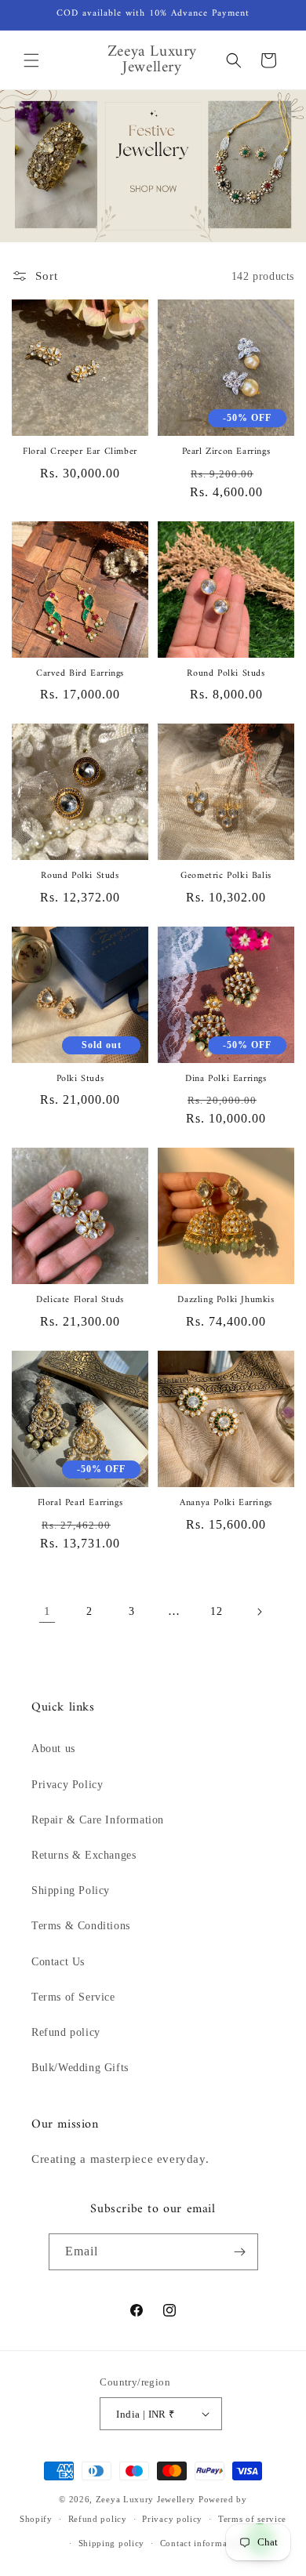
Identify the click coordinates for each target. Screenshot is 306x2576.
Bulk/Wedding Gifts (80, 2068)
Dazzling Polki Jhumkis (226, 1301)
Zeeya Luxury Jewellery (146, 2499)
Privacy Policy (67, 1785)
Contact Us (58, 1962)
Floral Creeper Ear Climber (80, 452)
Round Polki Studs (226, 674)
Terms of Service (73, 1997)
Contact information (202, 2543)
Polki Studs (80, 1079)
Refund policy (66, 2032)
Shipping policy (112, 2543)
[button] (31, 60)
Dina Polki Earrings (226, 1079)
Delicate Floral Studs (80, 1301)
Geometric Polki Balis (226, 876)
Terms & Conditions (81, 1926)
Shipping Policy (71, 1890)
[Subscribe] (240, 2252)
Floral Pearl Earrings (80, 1504)
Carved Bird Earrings (80, 674)
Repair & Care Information (98, 1820)
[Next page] (259, 1612)
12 (216, 1611)
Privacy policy (172, 2519)
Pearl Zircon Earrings (226, 452)
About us (53, 1749)
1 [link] (47, 1611)
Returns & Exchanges (84, 1855)
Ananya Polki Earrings (226, 1504)
